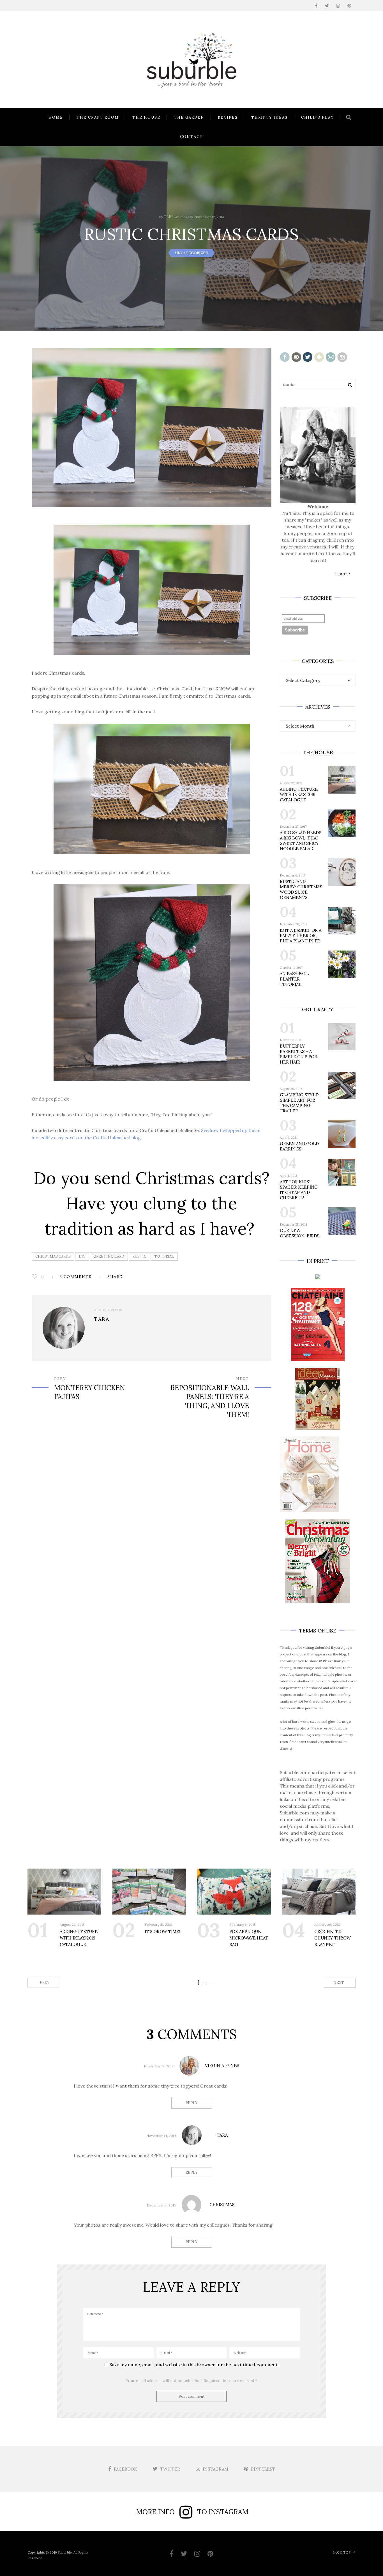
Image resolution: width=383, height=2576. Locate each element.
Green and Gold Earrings (299, 1146)
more (344, 574)
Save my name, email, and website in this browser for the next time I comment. (194, 2365)
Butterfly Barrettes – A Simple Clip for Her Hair (298, 1054)
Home (56, 117)
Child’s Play (318, 117)
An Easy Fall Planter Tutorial (294, 979)
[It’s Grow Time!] (149, 1892)
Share (115, 1277)
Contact (191, 137)
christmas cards (53, 1256)
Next (339, 1983)
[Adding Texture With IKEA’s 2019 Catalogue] (64, 1892)
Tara (169, 217)
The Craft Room (98, 117)
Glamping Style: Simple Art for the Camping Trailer (300, 1103)
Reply (192, 2103)
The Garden (189, 117)
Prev (44, 1982)
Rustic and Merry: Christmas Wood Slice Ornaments (301, 889)
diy (82, 1256)
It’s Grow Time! (162, 1932)
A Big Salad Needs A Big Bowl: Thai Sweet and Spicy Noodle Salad (301, 841)
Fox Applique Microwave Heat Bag (249, 1938)
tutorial (164, 1256)
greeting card (109, 1256)
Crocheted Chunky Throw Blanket (333, 1938)
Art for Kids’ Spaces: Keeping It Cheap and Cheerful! (299, 1190)
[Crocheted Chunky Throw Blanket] (319, 1892)
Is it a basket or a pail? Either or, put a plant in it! (301, 936)
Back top (342, 2552)
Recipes (228, 117)
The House (146, 117)
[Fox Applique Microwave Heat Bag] (234, 1892)
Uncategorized (192, 253)
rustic (139, 1256)
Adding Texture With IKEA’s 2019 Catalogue (299, 795)
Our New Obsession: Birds (300, 1233)
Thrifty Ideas (269, 117)
